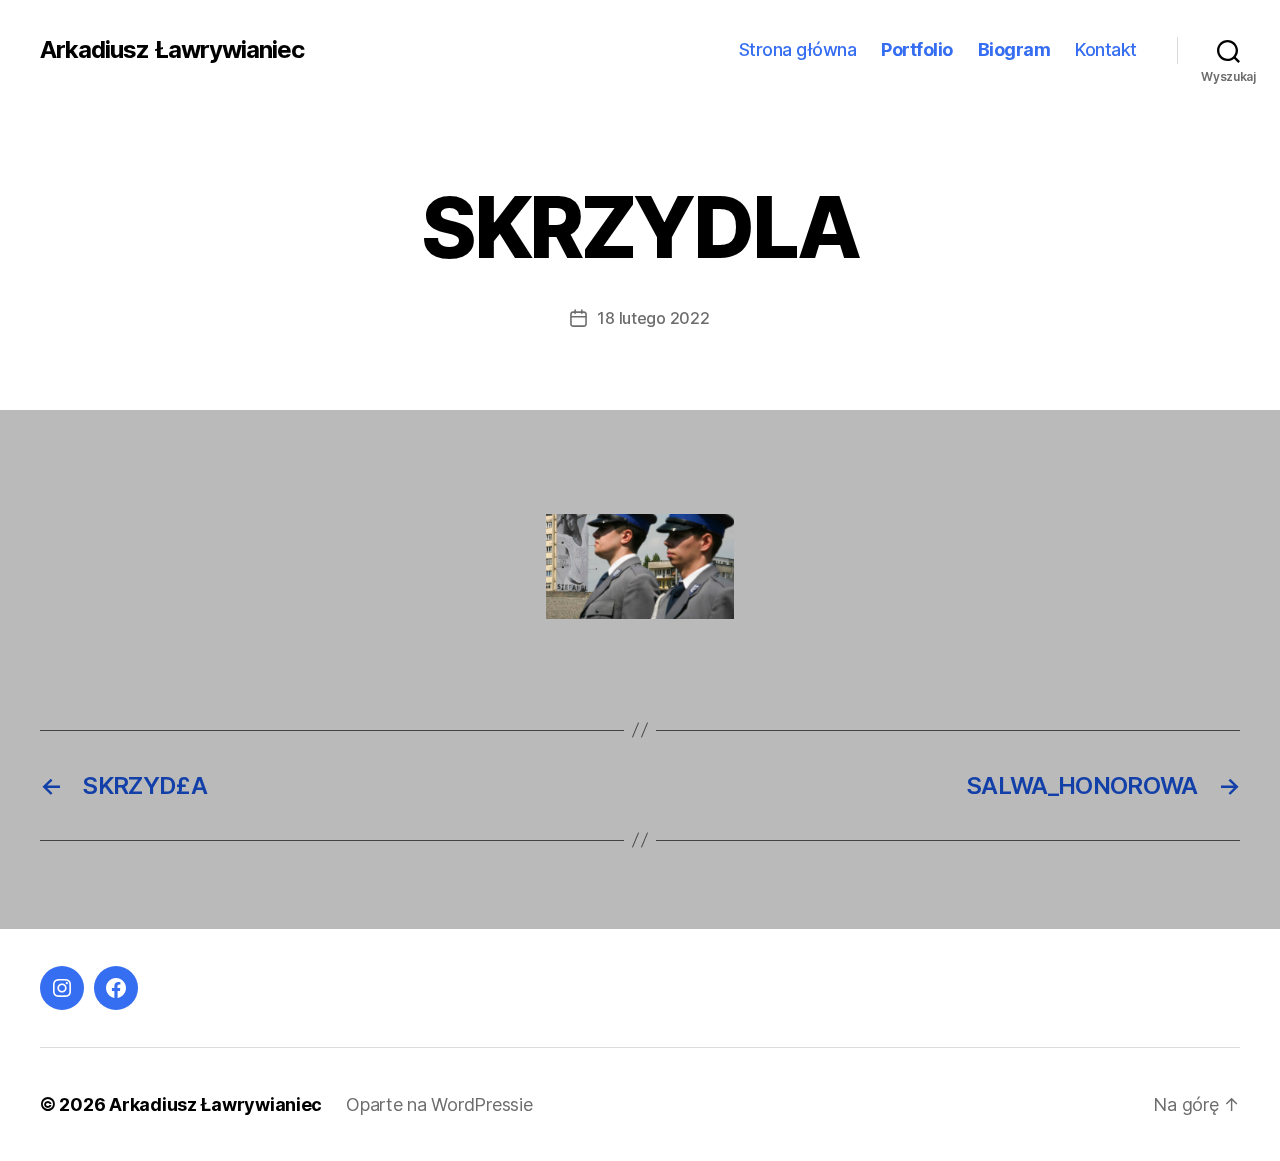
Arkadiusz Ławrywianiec (172, 50)
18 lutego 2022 (653, 318)
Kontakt (1106, 49)
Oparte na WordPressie (439, 1104)
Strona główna (798, 49)
